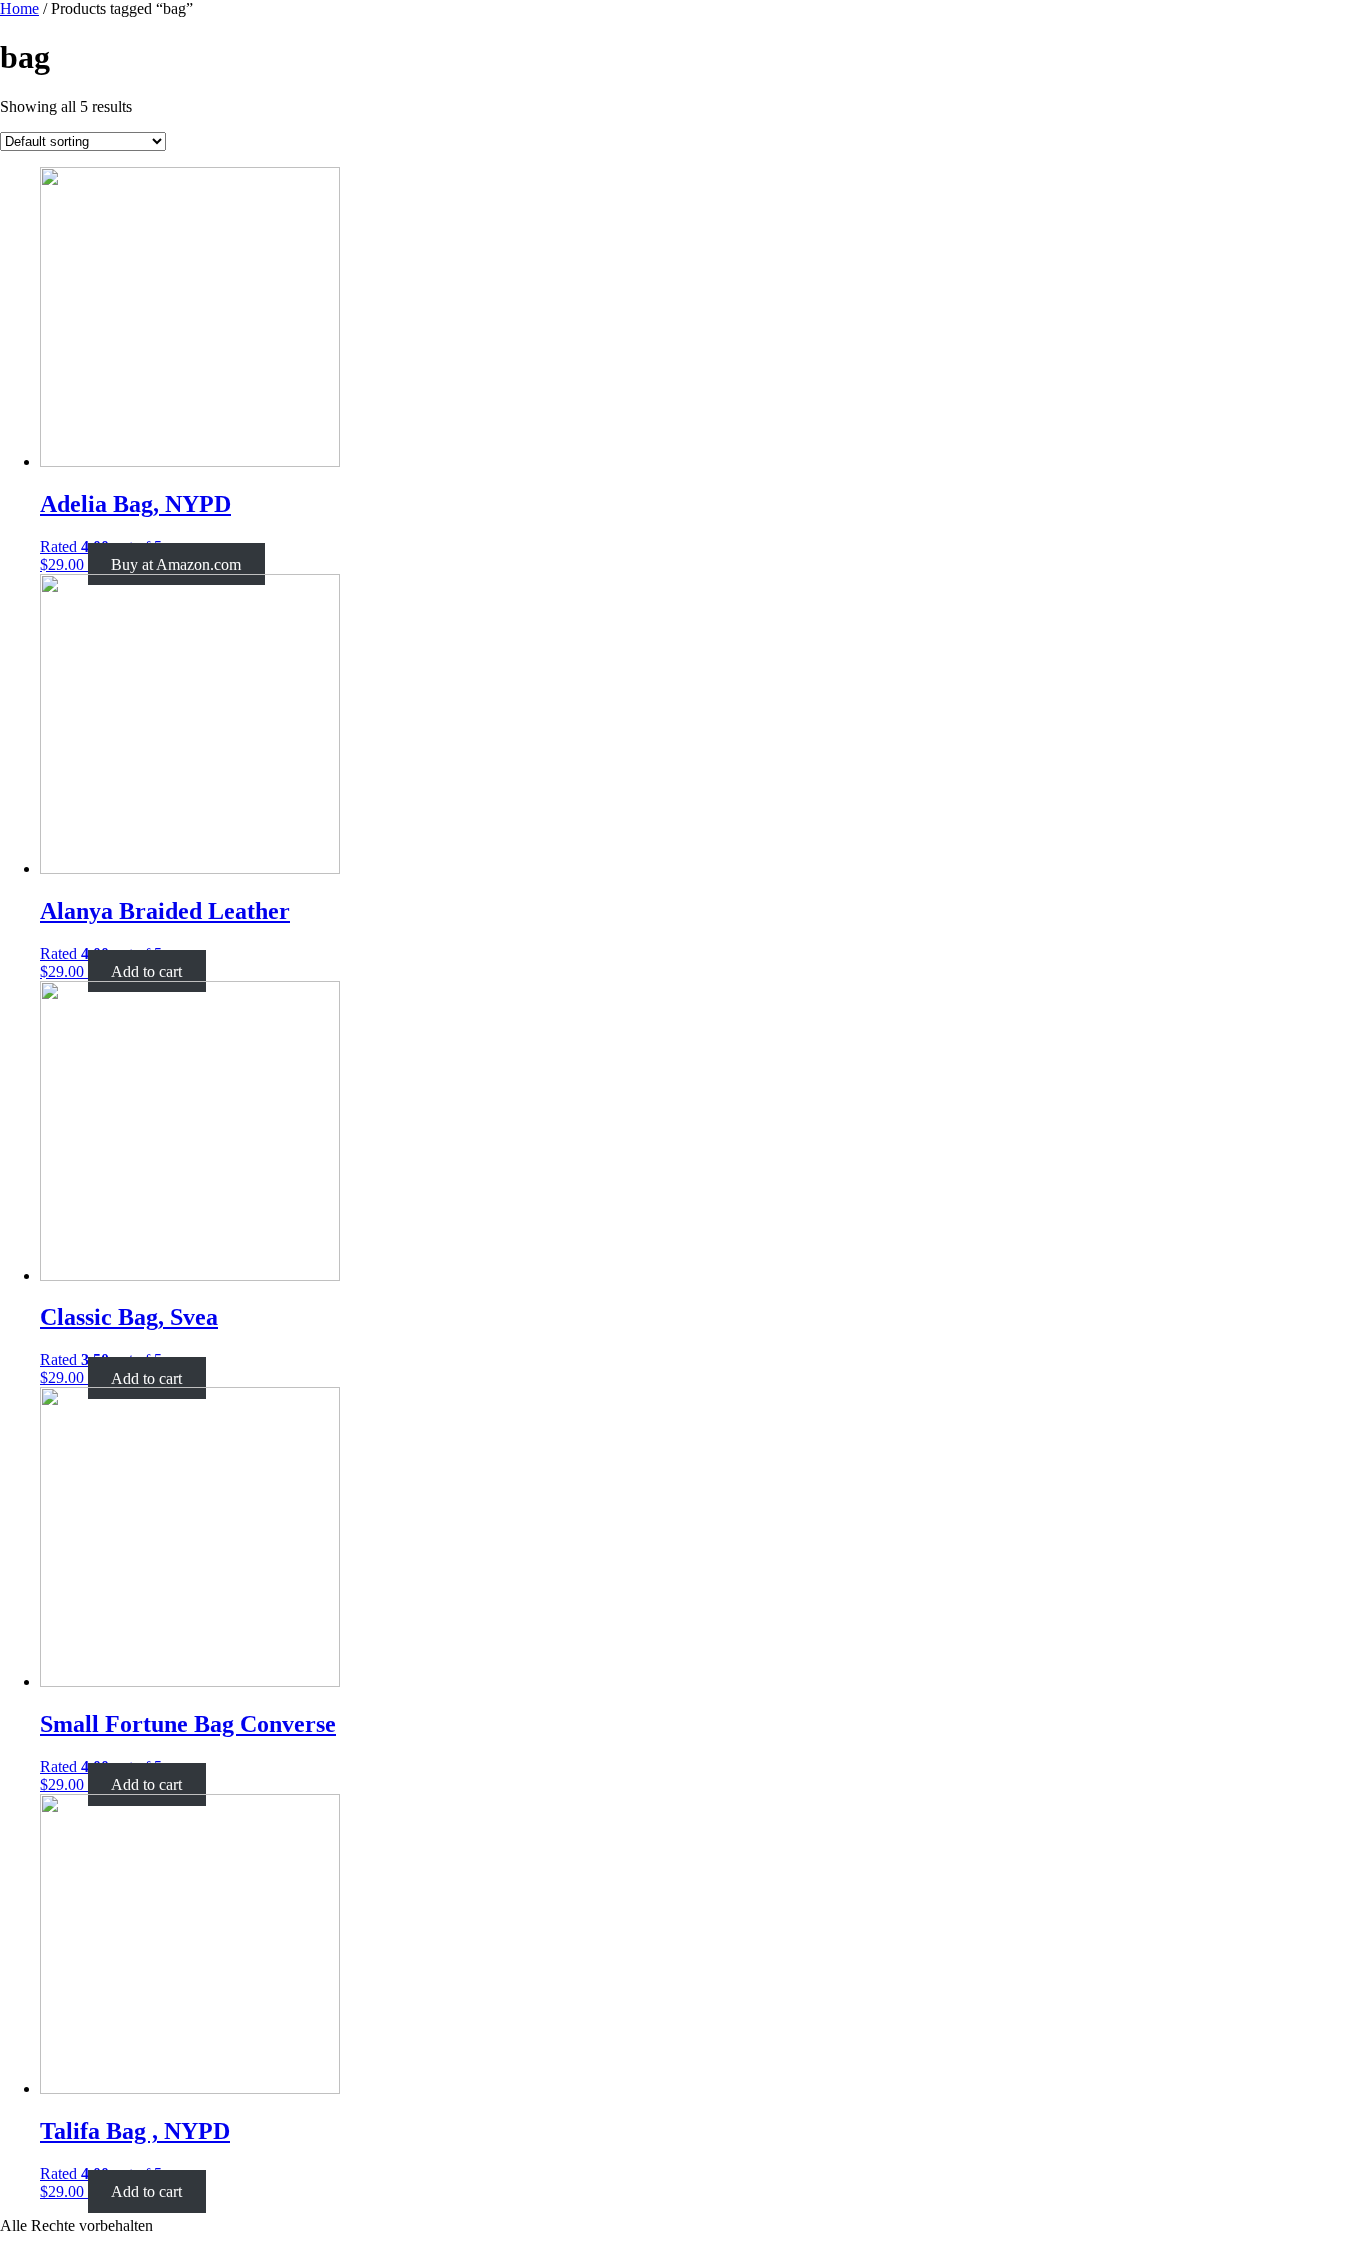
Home (19, 8)
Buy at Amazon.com (176, 564)
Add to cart (146, 971)
